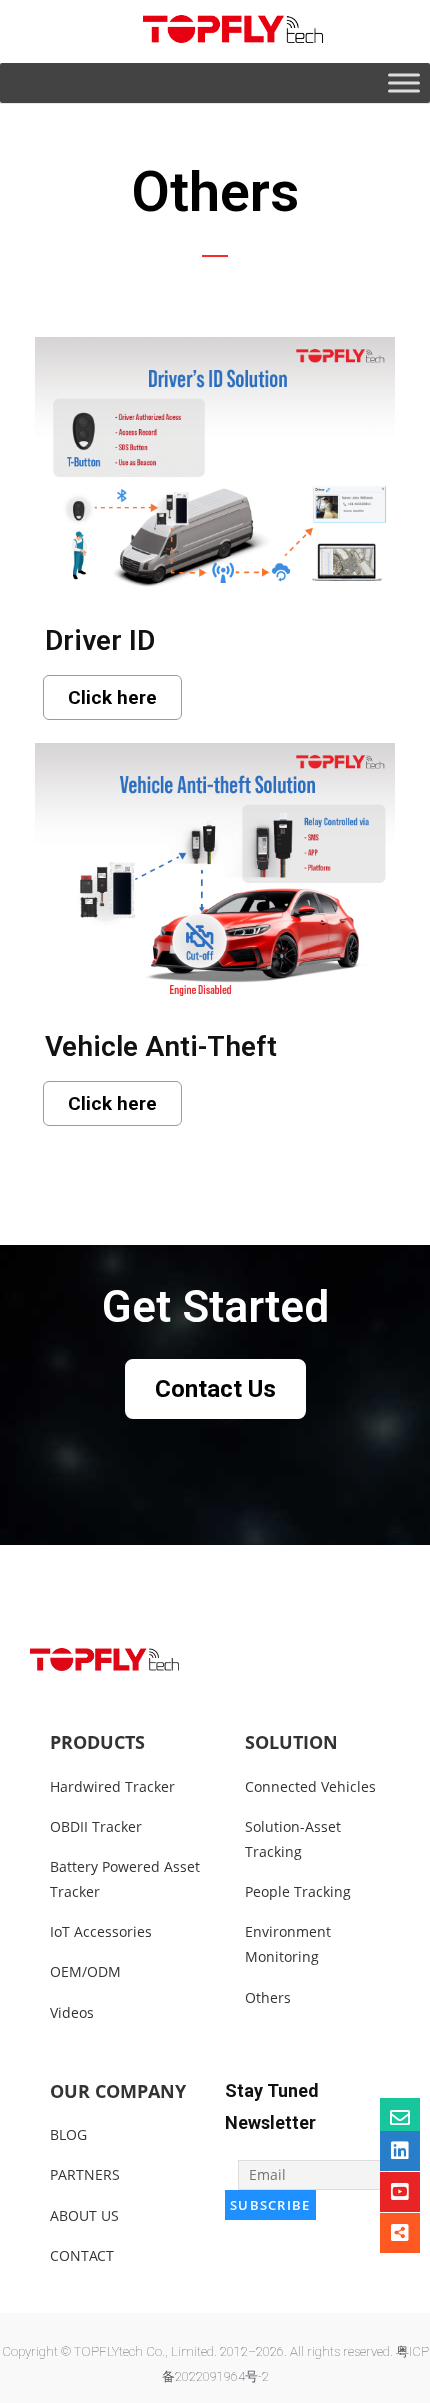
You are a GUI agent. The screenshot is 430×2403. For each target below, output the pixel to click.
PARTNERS (85, 2174)
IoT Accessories (101, 1931)
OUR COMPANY (118, 2091)
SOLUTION (291, 1742)
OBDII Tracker (96, 1826)
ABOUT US (84, 2215)
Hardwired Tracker (112, 1786)
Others (268, 1997)
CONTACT (82, 2255)
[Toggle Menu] (404, 82)
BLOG (68, 2134)
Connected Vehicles (310, 1786)
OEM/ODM (85, 1971)
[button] (112, 697)
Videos (72, 2012)
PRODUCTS (97, 1742)
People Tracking (298, 1891)
